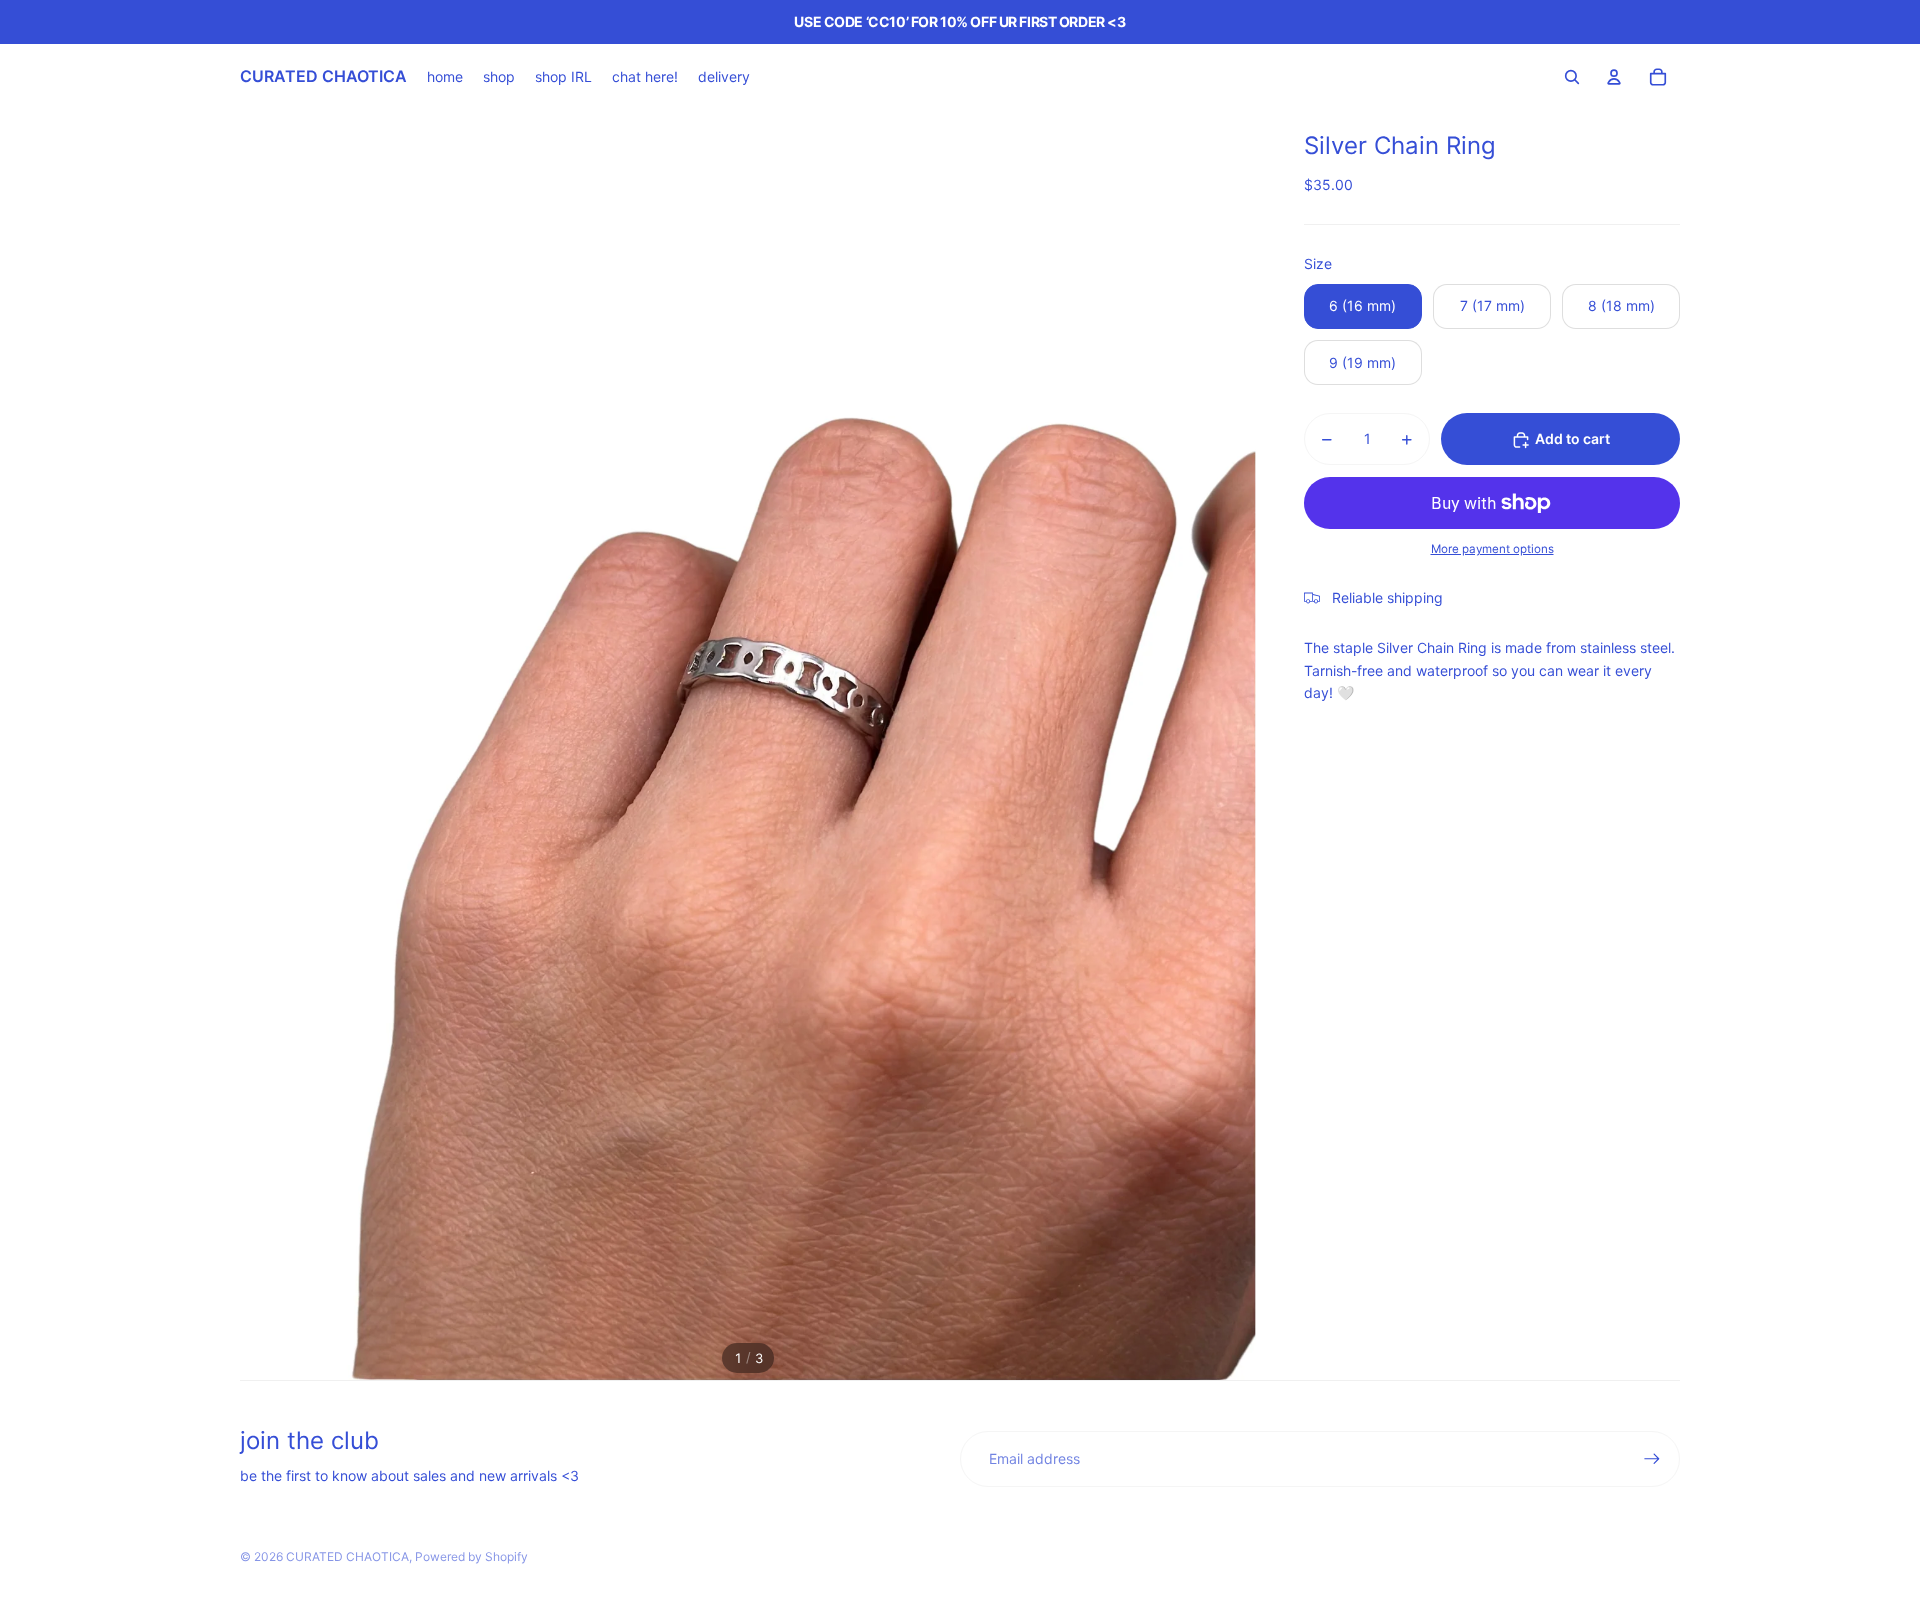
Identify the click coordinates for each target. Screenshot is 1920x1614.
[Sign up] (1652, 1459)
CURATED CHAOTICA (347, 1556)
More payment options (1492, 550)
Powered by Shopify (471, 1556)
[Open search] (1572, 77)
